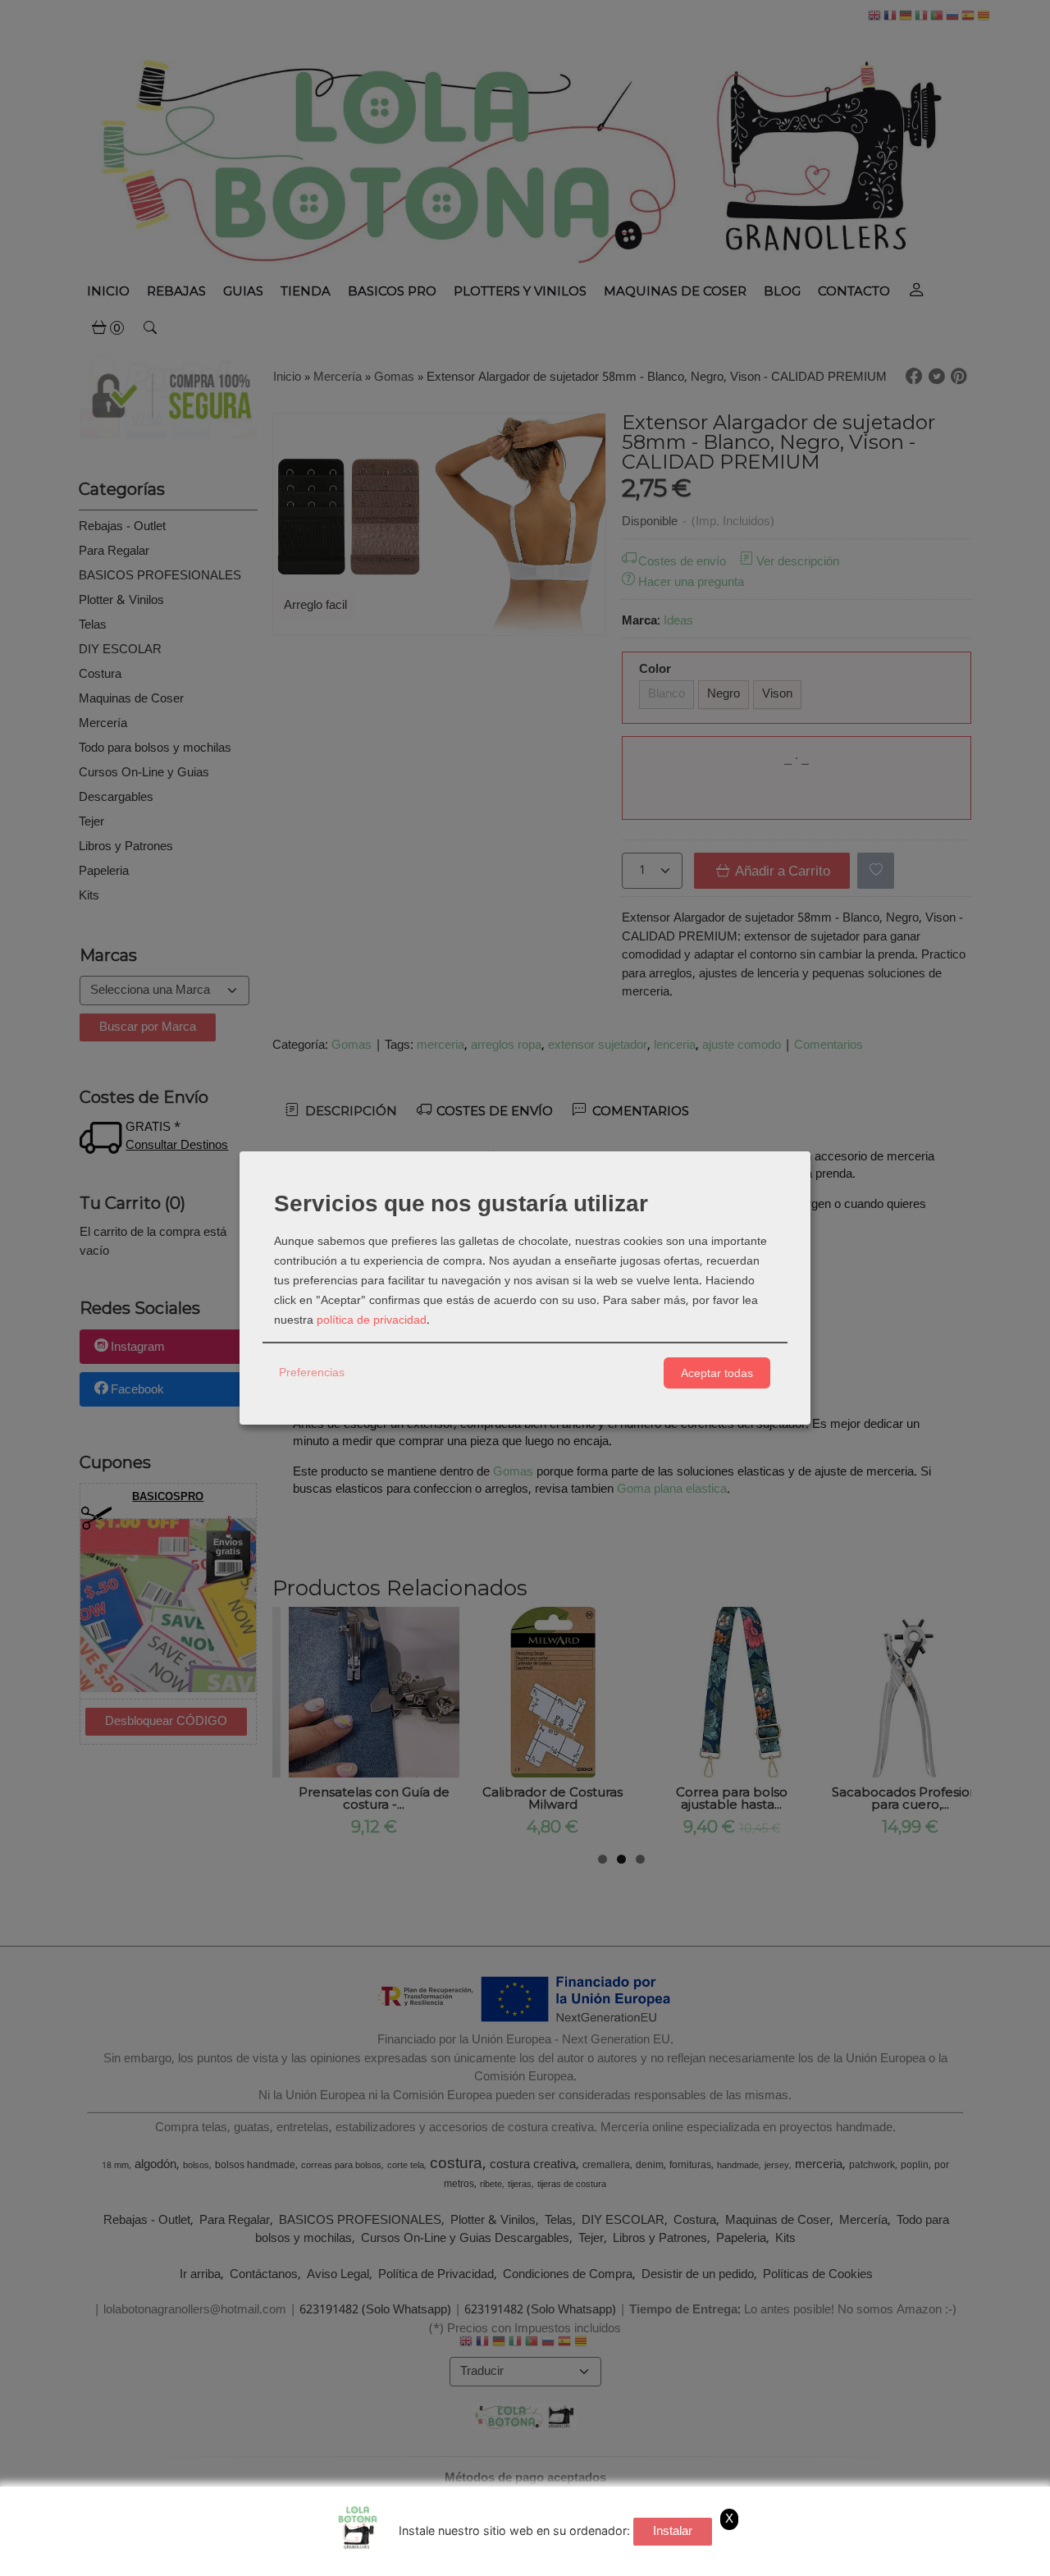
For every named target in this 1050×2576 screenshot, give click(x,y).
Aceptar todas (717, 1373)
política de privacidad (372, 1320)
